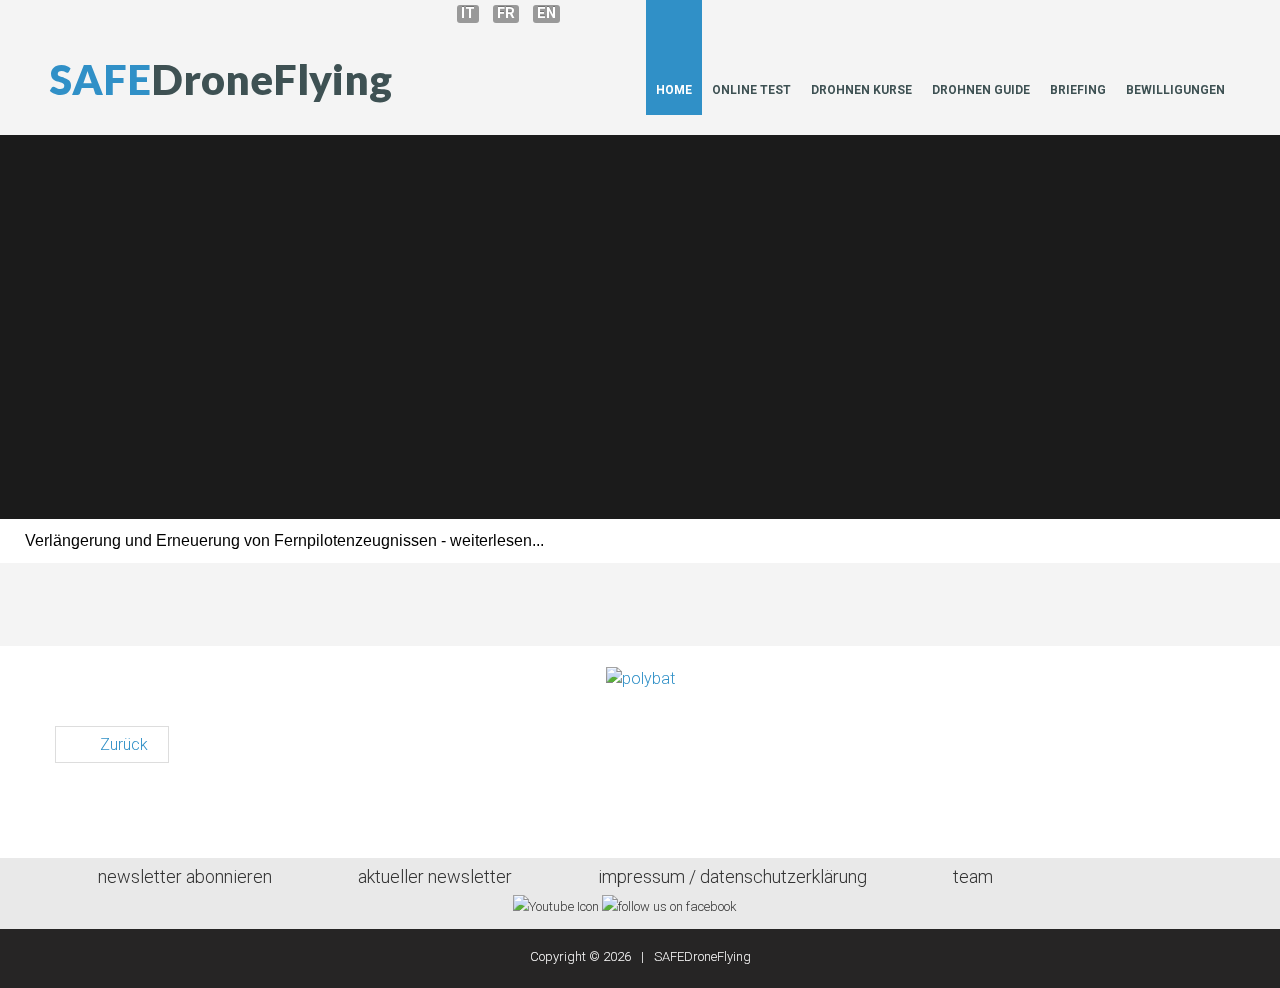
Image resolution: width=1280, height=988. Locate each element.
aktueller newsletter (435, 876)
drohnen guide (981, 90)
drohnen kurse (861, 90)
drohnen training (339, 475)
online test (751, 90)
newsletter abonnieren (185, 876)
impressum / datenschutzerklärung (732, 876)
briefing (1078, 90)
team (973, 876)
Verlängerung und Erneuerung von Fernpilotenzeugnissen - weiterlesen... (284, 540)
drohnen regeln (940, 475)
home (674, 90)
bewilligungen (1175, 90)
